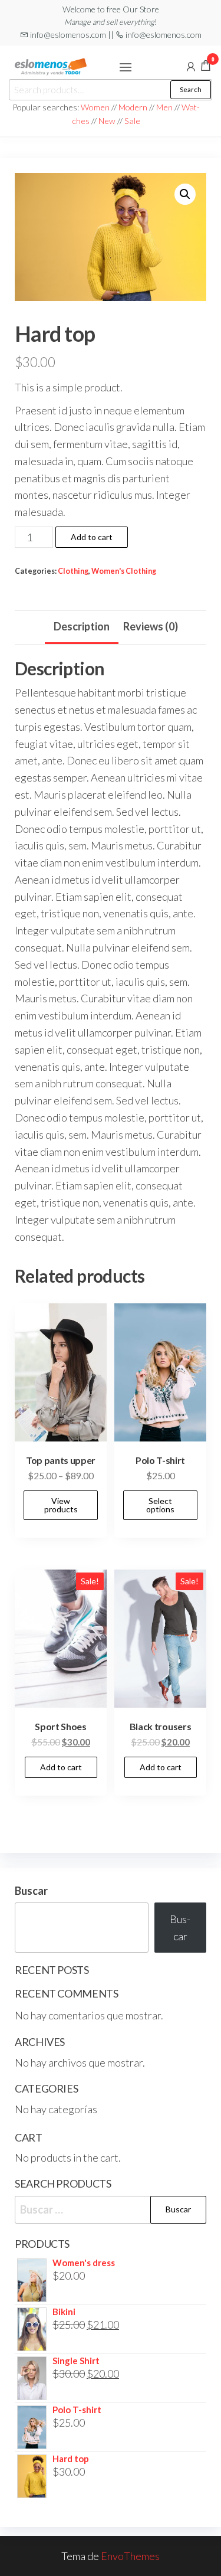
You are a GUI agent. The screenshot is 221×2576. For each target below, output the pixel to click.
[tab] (82, 627)
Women (96, 107)
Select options (160, 1505)
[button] (126, 67)
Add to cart (92, 537)
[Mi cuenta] (191, 66)
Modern (133, 107)
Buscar (31, 1891)
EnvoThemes (130, 2556)
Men (164, 107)
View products (61, 1505)
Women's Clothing (124, 571)
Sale (132, 121)
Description (82, 626)
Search (191, 89)
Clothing (73, 571)
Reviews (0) (151, 626)
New (107, 121)
